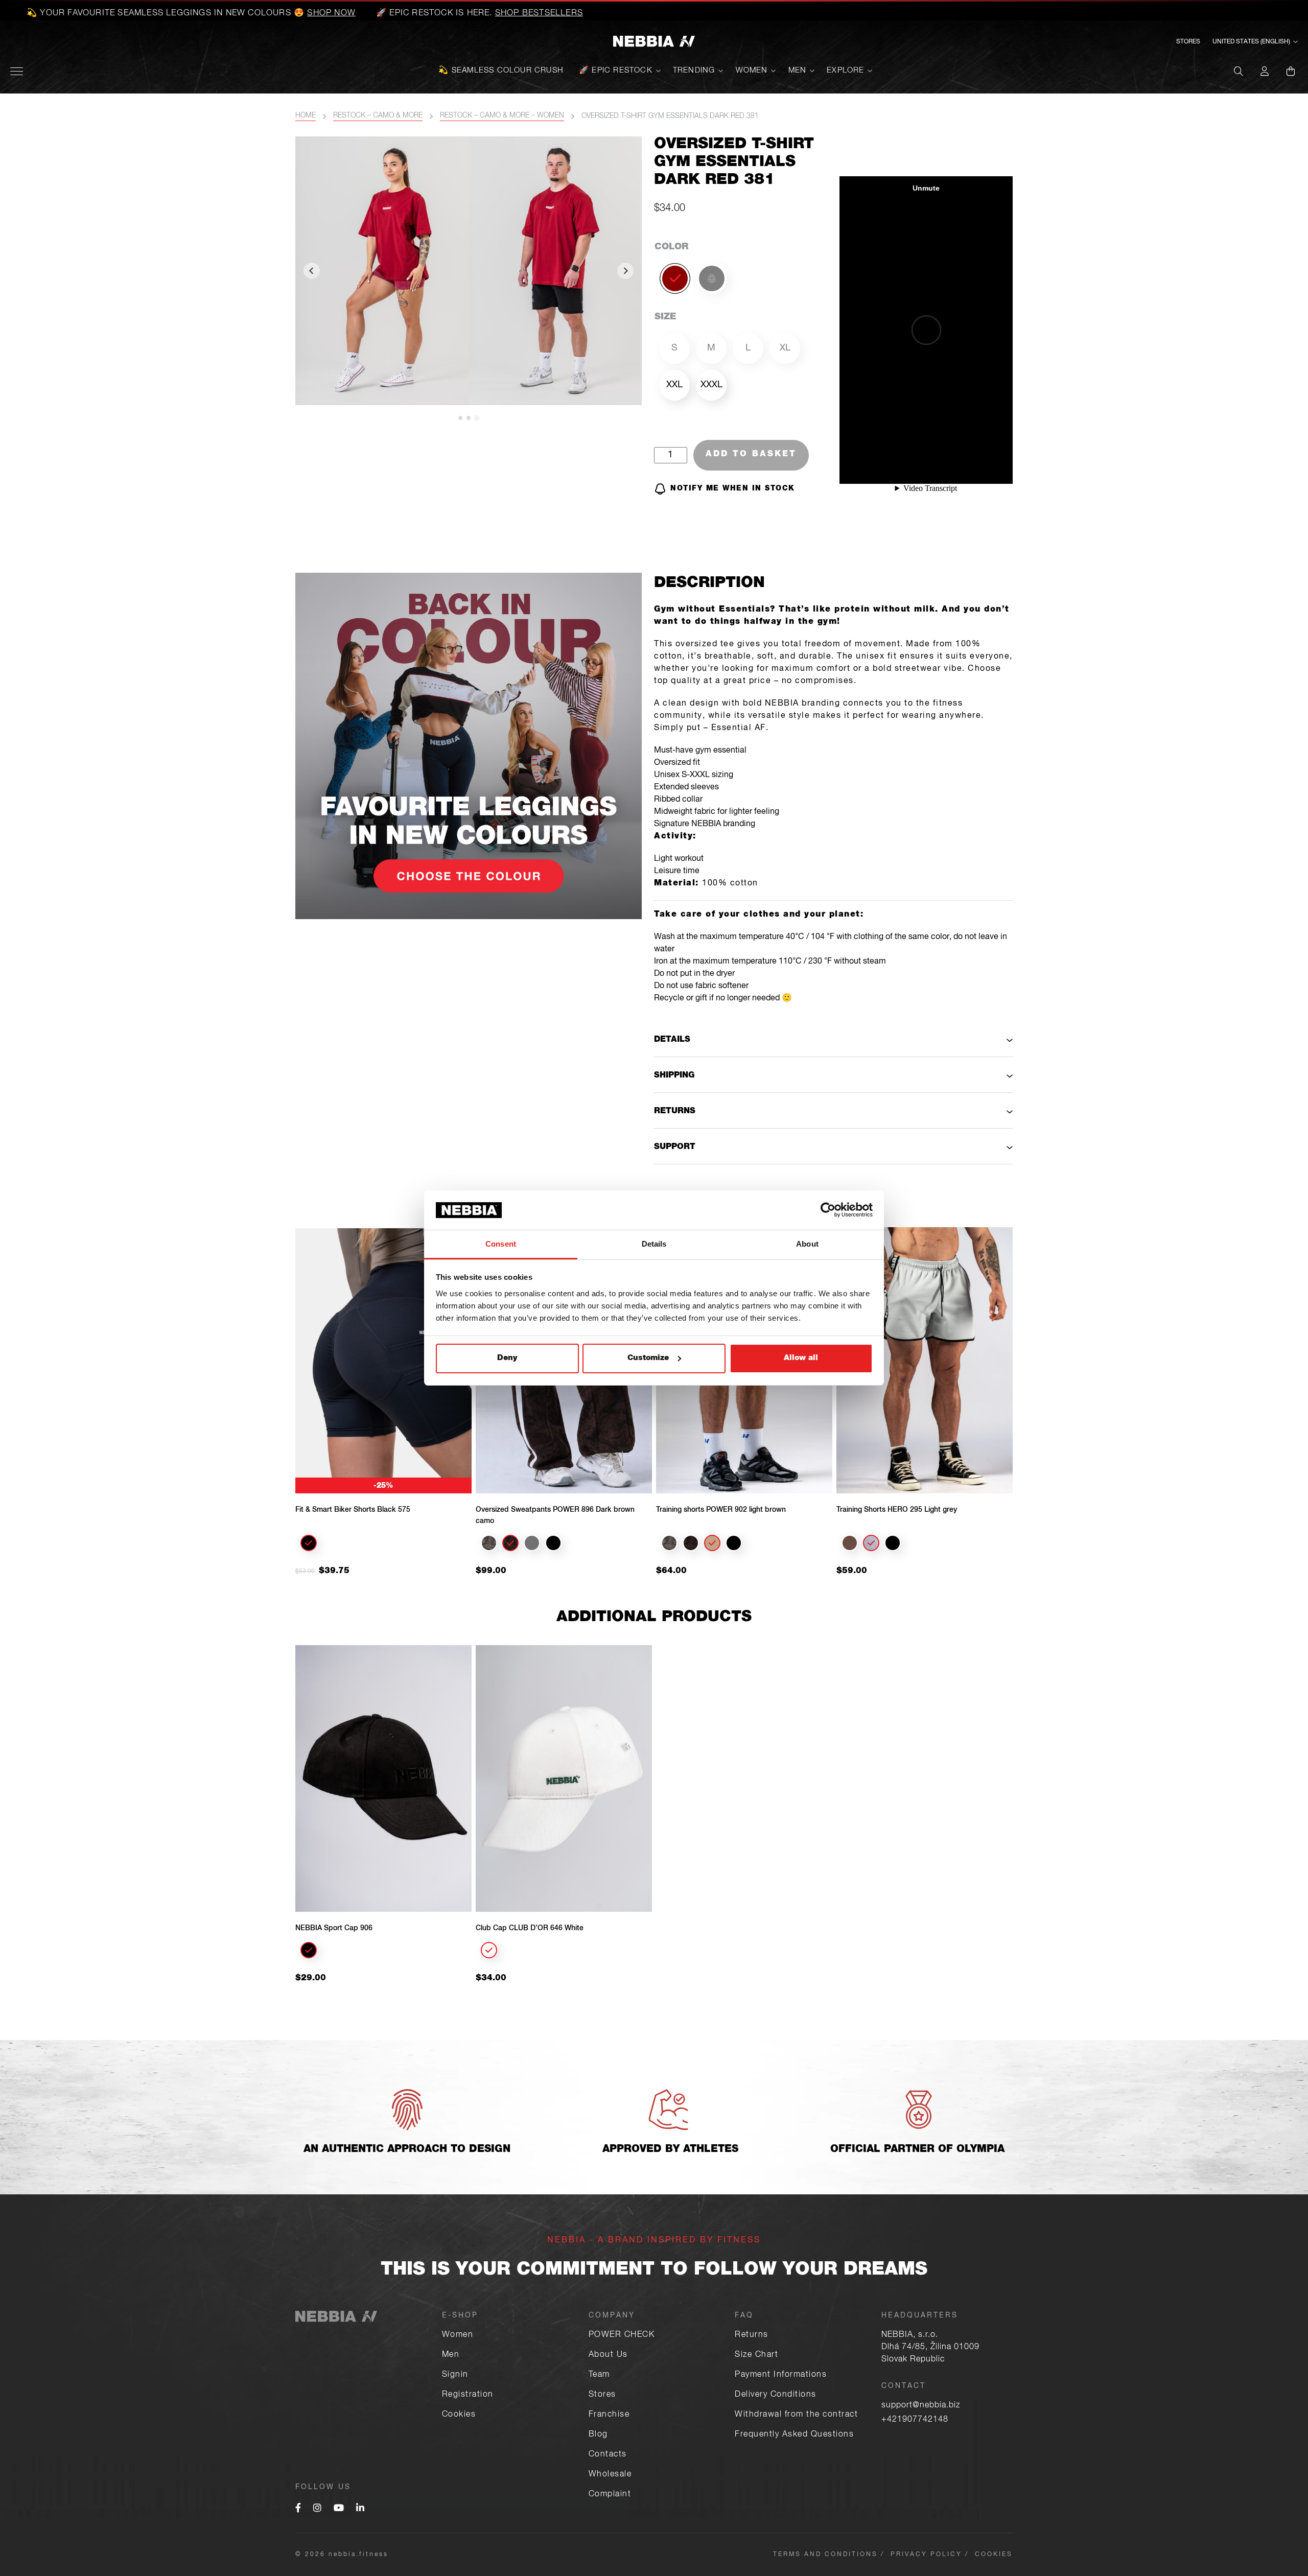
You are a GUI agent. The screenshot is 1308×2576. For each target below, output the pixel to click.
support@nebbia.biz (921, 2406)
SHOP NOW (164, 14)
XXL (674, 385)
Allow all (801, 1358)
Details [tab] (654, 1244)
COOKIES (994, 2555)
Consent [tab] (501, 1244)
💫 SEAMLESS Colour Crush (501, 71)
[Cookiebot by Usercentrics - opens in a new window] (828, 1210)
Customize (648, 1358)
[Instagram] (317, 2509)
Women (752, 71)
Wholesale (610, 2475)
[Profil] (1265, 71)
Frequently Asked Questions (794, 2435)
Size (665, 317)
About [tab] (807, 1244)
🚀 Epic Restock (616, 71)
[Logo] (654, 42)
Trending (694, 71)
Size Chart (756, 2355)
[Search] (1239, 71)
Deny (507, 1358)
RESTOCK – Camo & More (378, 116)
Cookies (459, 2415)
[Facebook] (298, 2509)
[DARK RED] (675, 278)
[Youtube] (339, 2509)
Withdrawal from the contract (796, 2415)
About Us (608, 2355)
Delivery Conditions (776, 2395)
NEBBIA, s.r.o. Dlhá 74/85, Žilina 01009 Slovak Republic (930, 2348)
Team (599, 2375)
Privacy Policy (926, 2555)
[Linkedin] (360, 2509)
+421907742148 (915, 2420)
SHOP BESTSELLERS (371, 14)
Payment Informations (781, 2375)
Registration (468, 2395)
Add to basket (751, 455)
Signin (455, 2375)
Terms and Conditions (825, 2555)
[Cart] (1291, 71)
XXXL (711, 385)
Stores (1188, 42)
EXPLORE (845, 71)
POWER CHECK (622, 2335)
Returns (752, 2335)
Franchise (609, 2415)
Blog (598, 2435)
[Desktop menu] (17, 71)
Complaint (610, 2495)
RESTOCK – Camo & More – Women (502, 116)
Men (798, 71)
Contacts (608, 2455)
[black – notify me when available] (712, 278)
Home (306, 116)
